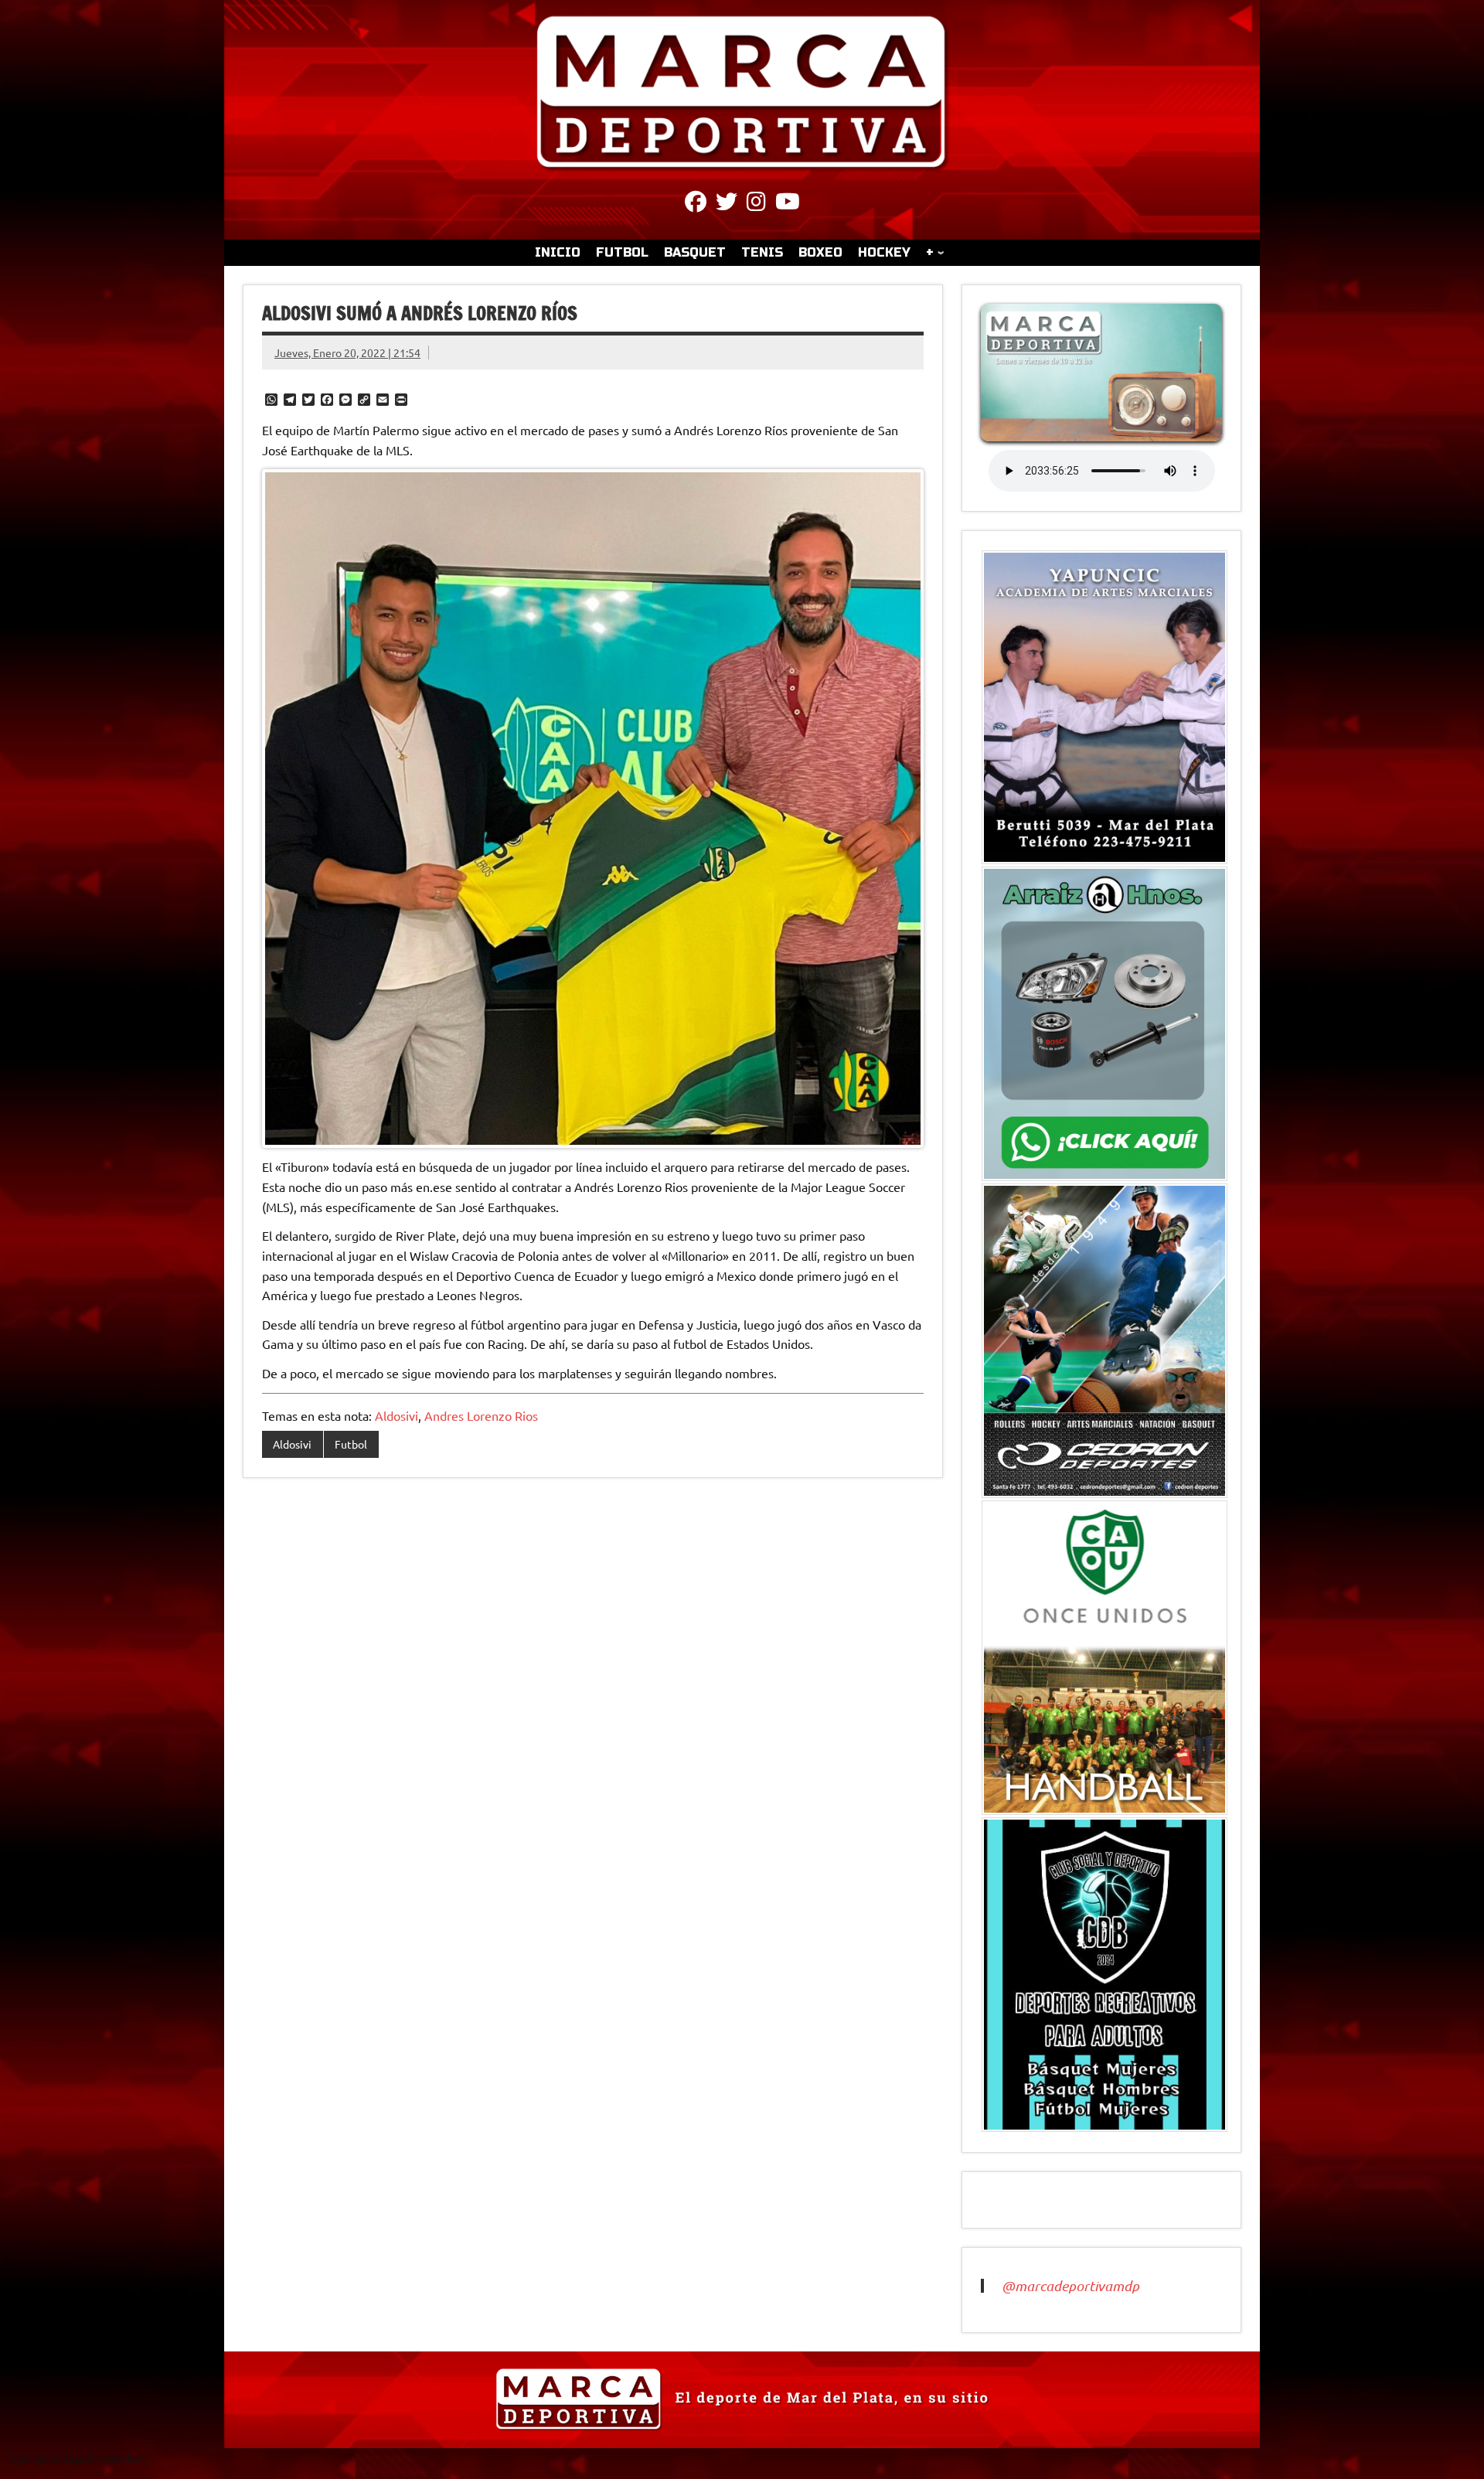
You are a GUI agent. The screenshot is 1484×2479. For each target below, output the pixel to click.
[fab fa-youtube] (788, 204)
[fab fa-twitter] (727, 204)
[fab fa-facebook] (696, 204)
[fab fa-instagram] (756, 204)
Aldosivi (397, 1415)
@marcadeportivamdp (1070, 2286)
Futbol (351, 1444)
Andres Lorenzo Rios (481, 1415)
